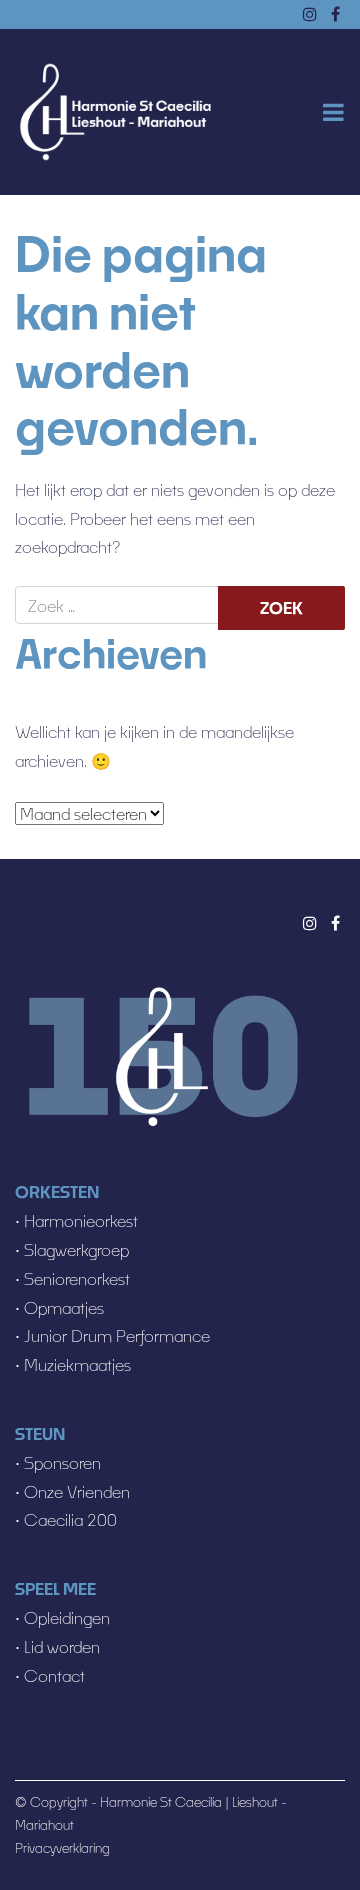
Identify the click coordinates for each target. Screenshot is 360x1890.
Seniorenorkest (77, 1278)
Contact (54, 1675)
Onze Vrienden (77, 1491)
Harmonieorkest (81, 1220)
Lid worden (62, 1646)
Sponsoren (62, 1462)
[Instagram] (310, 922)
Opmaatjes (64, 1307)
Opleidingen (67, 1617)
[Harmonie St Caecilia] (115, 112)
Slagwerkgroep (76, 1249)
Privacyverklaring (62, 1848)
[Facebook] (335, 922)
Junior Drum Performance (117, 1335)
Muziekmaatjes (75, 1364)
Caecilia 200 (70, 1519)
